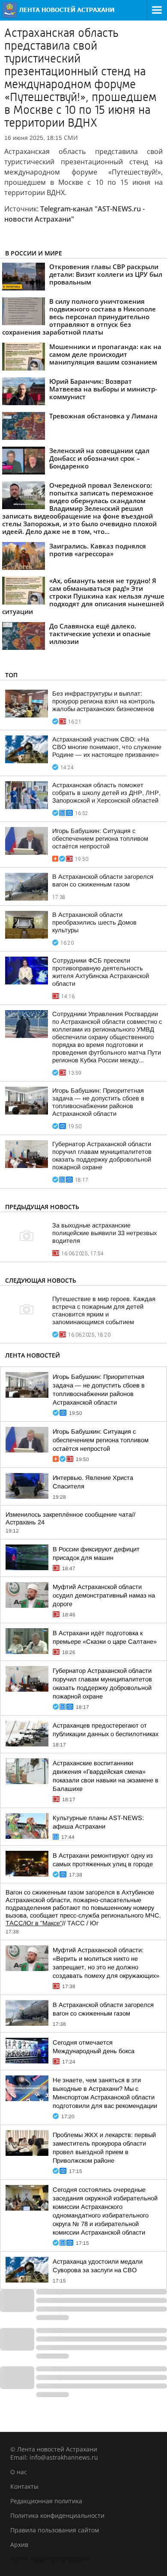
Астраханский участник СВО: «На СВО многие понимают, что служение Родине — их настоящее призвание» (107, 747)
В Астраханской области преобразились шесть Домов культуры (94, 922)
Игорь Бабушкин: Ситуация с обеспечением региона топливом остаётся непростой (100, 839)
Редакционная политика (46, 2501)
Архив (19, 2545)
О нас (19, 2472)
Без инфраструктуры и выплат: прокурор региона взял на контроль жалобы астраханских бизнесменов (104, 701)
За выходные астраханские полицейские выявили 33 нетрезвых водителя (104, 1233)
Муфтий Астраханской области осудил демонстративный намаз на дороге (104, 1595)
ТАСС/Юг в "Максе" (34, 1923)
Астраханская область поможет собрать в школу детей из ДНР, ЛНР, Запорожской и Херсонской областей (106, 793)
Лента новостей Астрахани (50, 2559)
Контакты (24, 2486)
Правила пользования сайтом (55, 2530)
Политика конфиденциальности (57, 2515)
